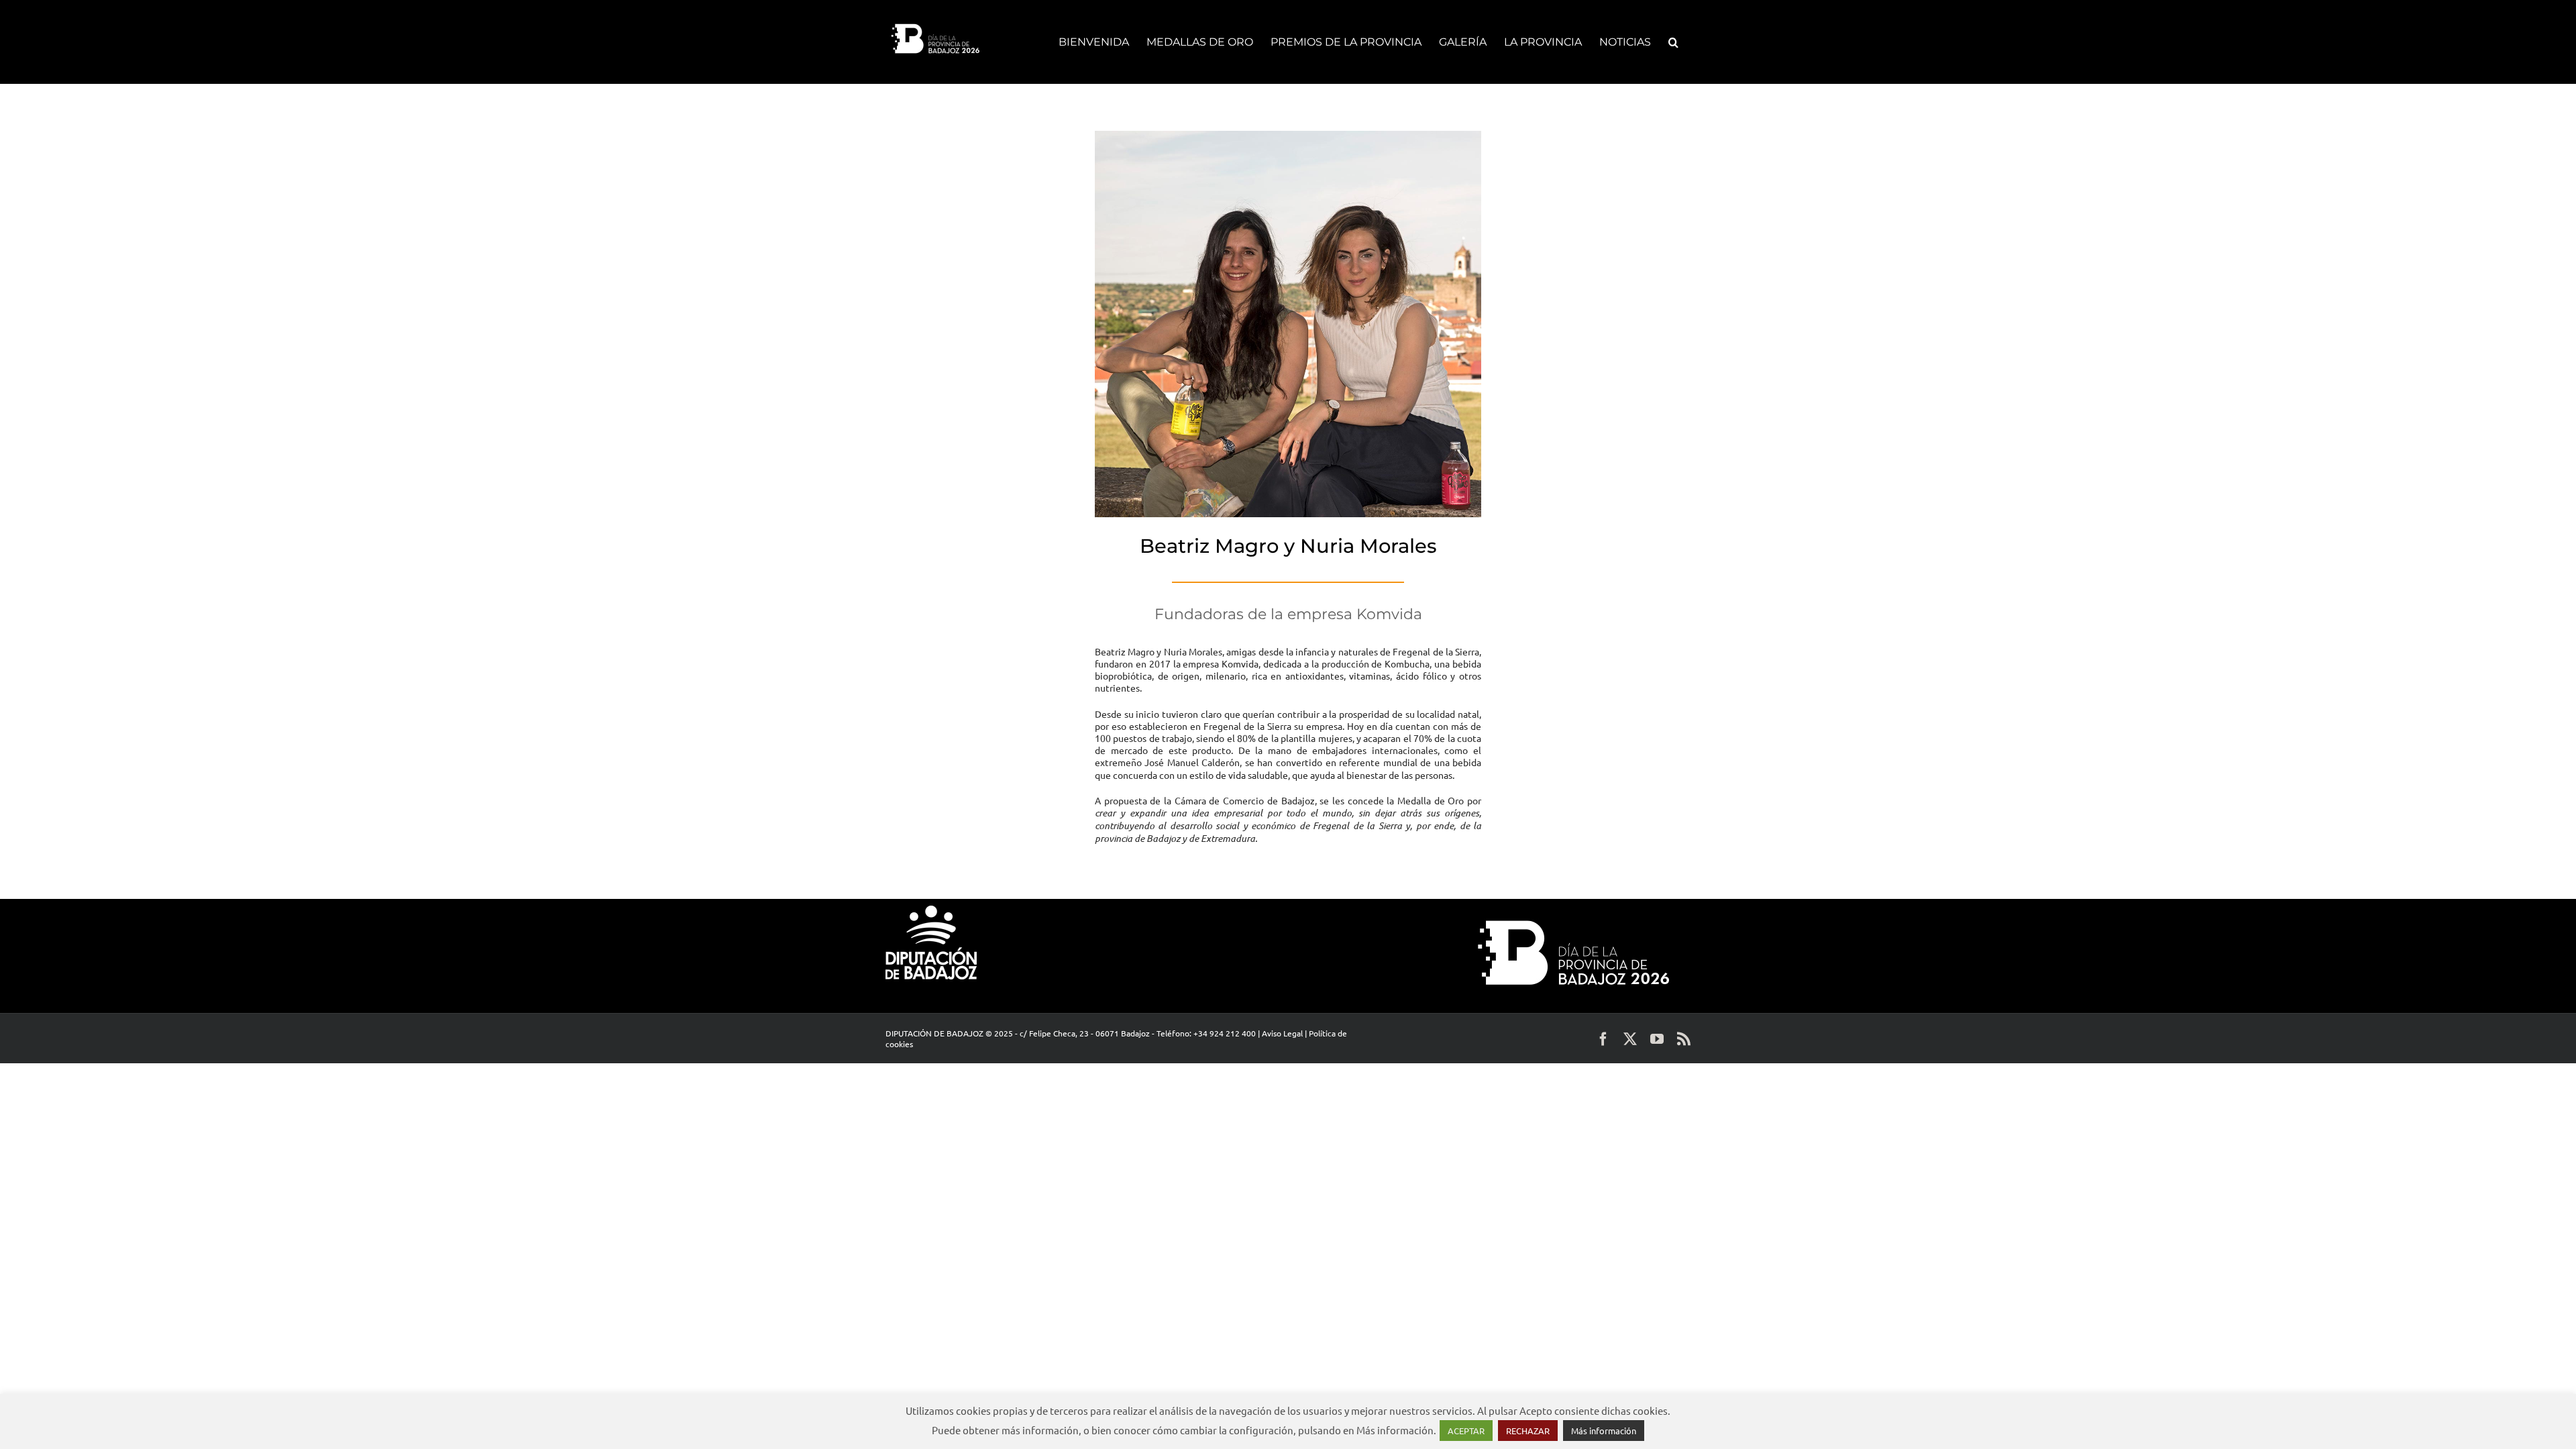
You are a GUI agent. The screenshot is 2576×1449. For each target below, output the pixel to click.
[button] (1673, 42)
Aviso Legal (1282, 1033)
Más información (1604, 1431)
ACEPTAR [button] (1466, 1431)
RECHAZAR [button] (1528, 1431)
